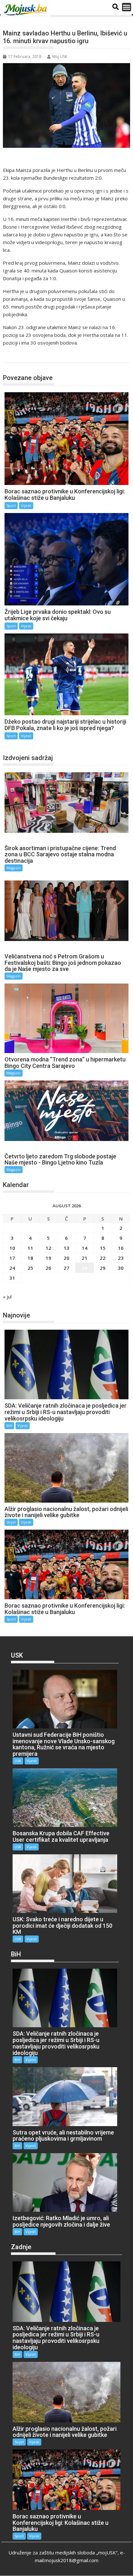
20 (66, 1258)
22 (103, 1258)
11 (30, 1248)
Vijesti (26, 505)
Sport (16, 356)
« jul (7, 1297)
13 (66, 1248)
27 (66, 1268)
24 (12, 1268)
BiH (9, 1426)
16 (121, 1248)
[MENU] (127, 7)
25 (30, 1268)
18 (30, 1258)
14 (85, 1248)
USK (18, 1761)
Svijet (11, 1522)
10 (12, 1248)
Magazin (14, 868)
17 (12, 1258)
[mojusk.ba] (26, 10)
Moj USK (60, 57)
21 (85, 1258)
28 (85, 1268)
